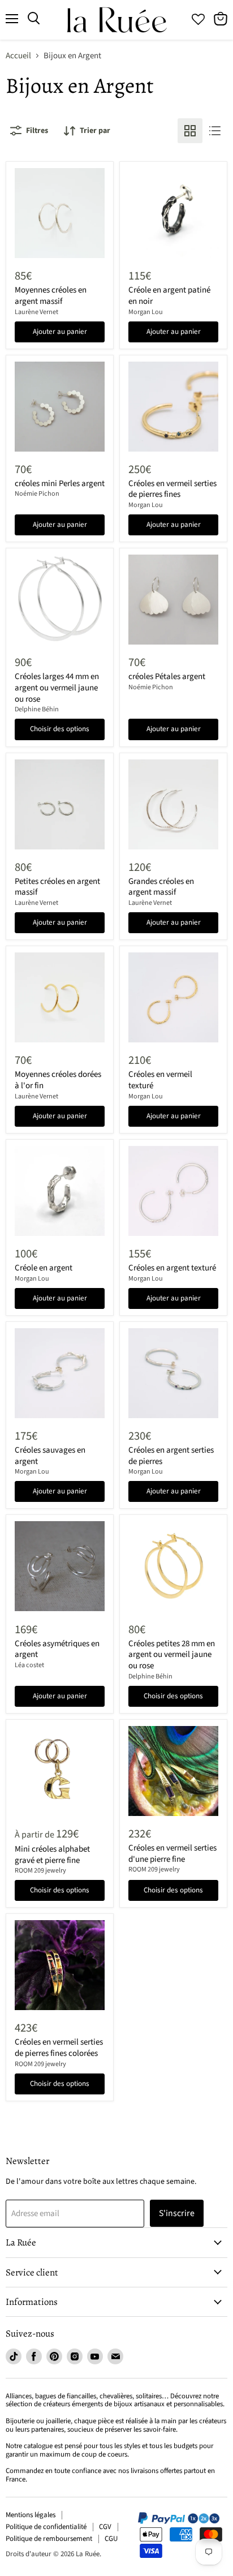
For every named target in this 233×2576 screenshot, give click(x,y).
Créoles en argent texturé (172, 1268)
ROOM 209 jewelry (40, 1871)
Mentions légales (31, 2515)
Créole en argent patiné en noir (169, 296)
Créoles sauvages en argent (50, 1456)
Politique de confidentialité (46, 2527)
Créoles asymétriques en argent (57, 1649)
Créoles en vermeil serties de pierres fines (172, 489)
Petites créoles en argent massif (57, 887)
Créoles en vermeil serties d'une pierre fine (172, 1854)
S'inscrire (177, 2213)
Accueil (18, 56)
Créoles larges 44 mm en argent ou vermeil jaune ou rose (57, 688)
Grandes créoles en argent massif (161, 887)
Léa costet (29, 1665)
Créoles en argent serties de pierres (171, 1456)
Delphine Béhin (37, 709)
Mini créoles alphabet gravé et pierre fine (52, 1855)
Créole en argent (44, 1268)
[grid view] (190, 131)
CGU (111, 2539)
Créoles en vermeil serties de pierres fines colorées (59, 2048)
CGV (105, 2527)
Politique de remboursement (49, 2539)
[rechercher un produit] (34, 19)
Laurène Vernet (36, 312)
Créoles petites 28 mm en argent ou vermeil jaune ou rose (172, 1655)
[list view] (215, 131)
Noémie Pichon (37, 494)
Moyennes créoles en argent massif (51, 296)
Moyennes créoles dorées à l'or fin (58, 1080)
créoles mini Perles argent (60, 484)
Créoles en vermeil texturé (160, 1080)
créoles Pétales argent (167, 677)
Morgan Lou (146, 312)
